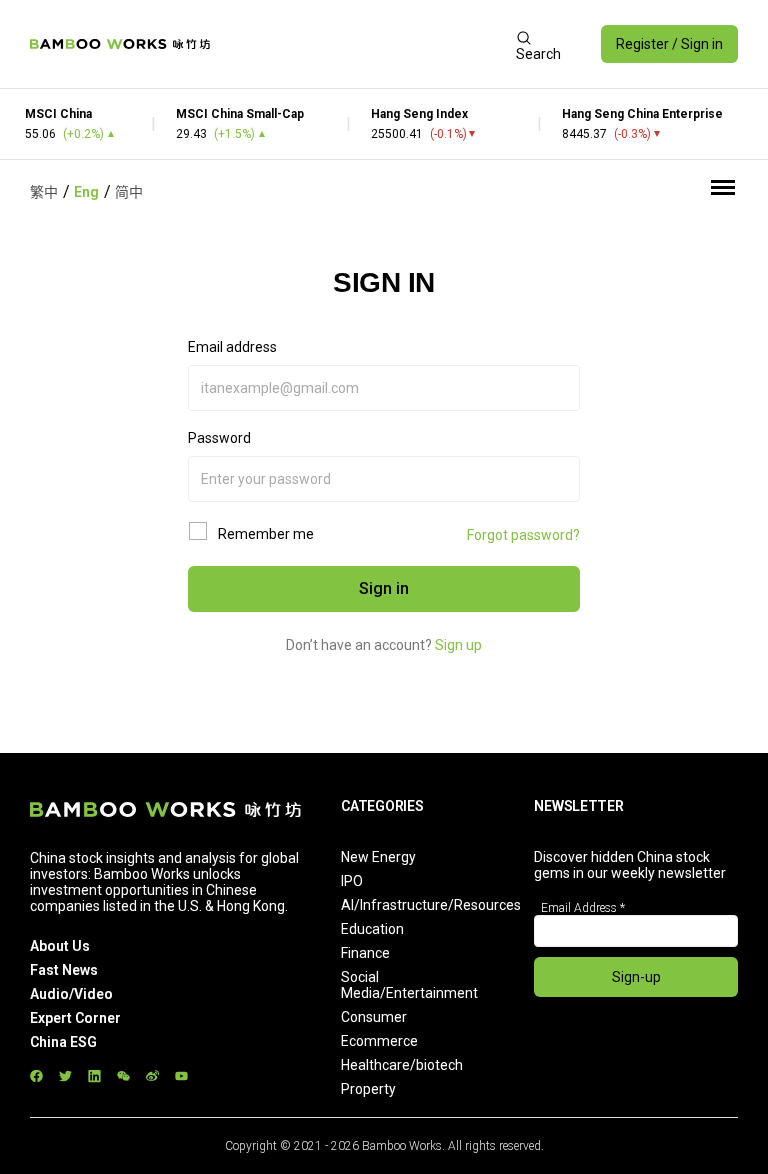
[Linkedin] (94, 1076)
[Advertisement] (363, 44)
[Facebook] (36, 1076)
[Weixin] (123, 1076)
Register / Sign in (669, 44)
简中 (129, 192)
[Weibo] (152, 1076)
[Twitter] (65, 1076)
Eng (86, 192)
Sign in (384, 588)
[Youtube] (181, 1076)
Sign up (458, 645)
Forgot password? (523, 535)
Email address (232, 347)
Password (219, 438)
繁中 (44, 192)
